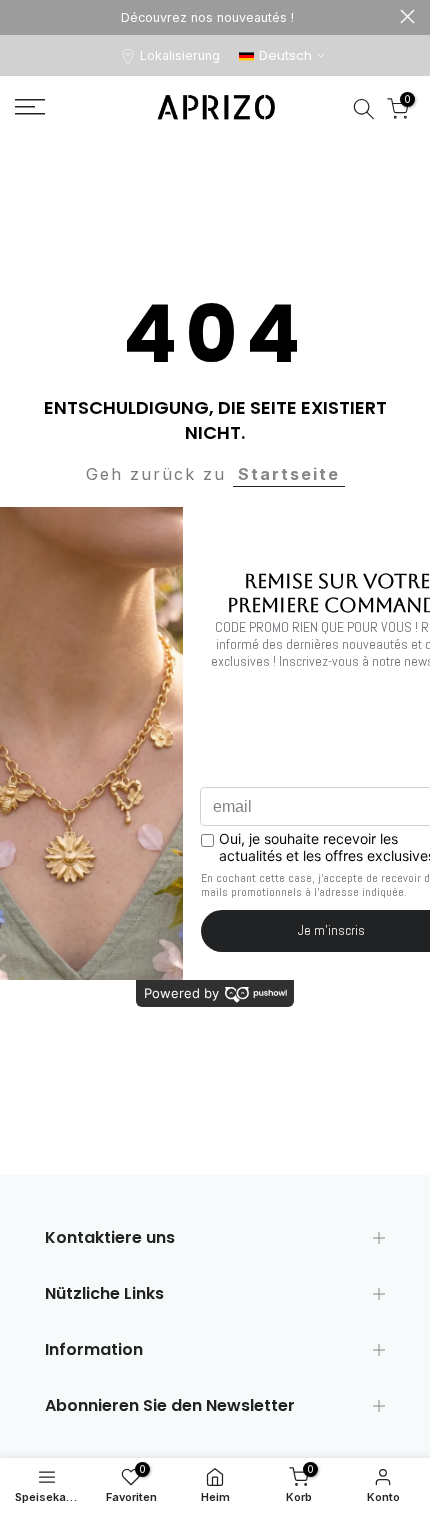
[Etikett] (207, 17)
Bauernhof (407, 16)
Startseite (289, 474)
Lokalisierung (180, 55)
